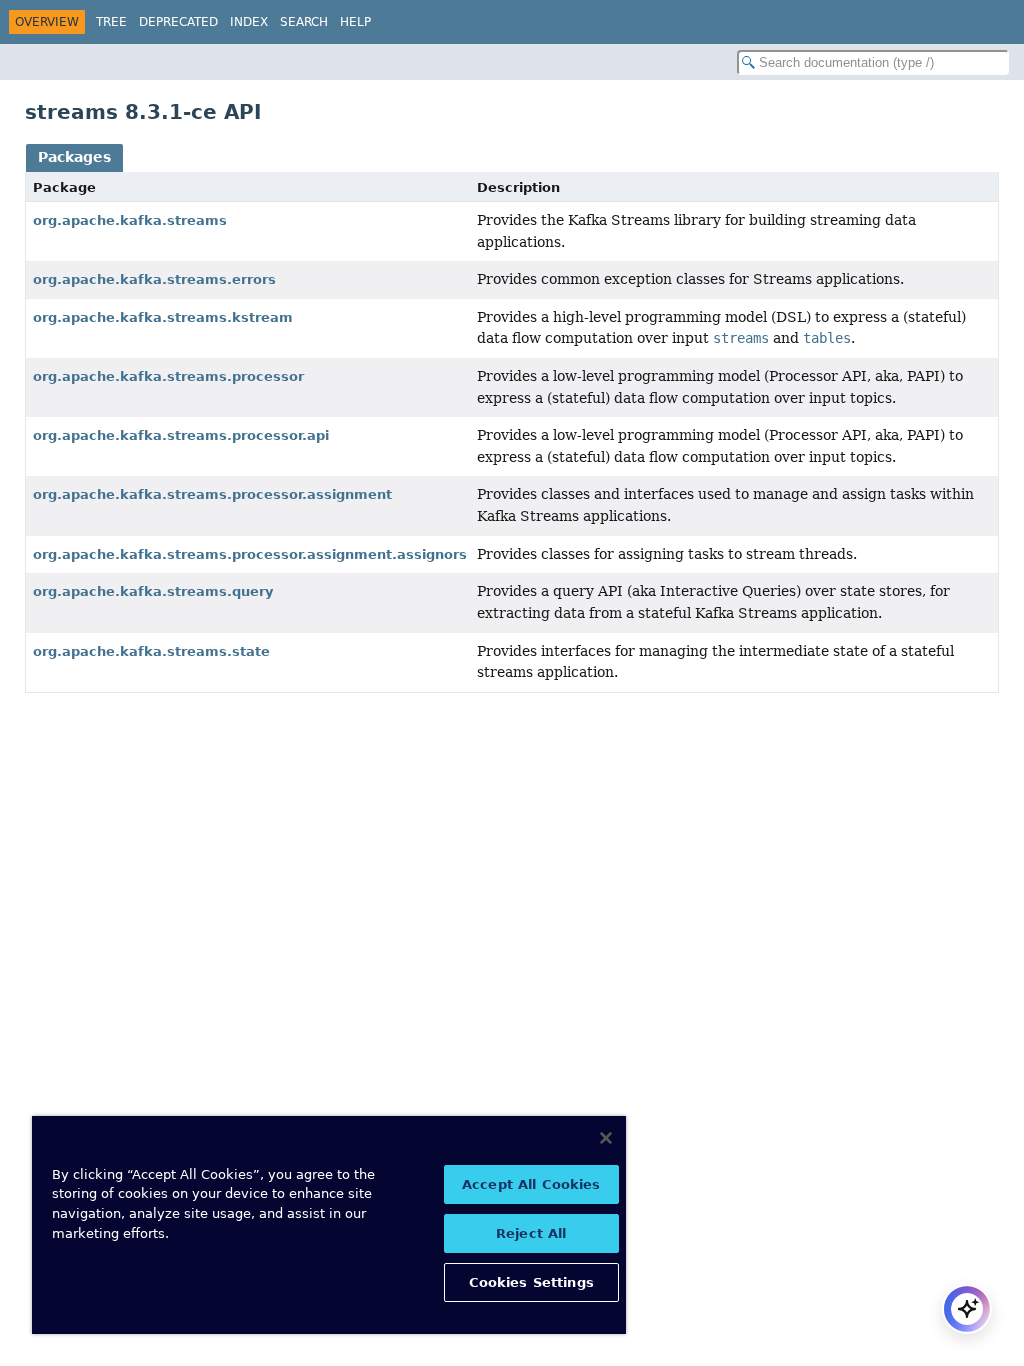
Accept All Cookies (531, 1184)
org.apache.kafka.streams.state (151, 651)
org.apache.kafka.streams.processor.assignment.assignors (250, 554)
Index (249, 22)
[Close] (606, 1138)
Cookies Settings (531, 1282)
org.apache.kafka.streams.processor (168, 376)
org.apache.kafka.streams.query (153, 591)
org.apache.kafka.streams (130, 220)
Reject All (531, 1233)
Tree (111, 22)
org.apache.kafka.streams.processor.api (181, 435)
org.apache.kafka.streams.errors (154, 279)
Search (304, 22)
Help (355, 22)
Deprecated (178, 22)
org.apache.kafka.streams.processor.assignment (212, 494)
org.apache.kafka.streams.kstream (163, 317)
